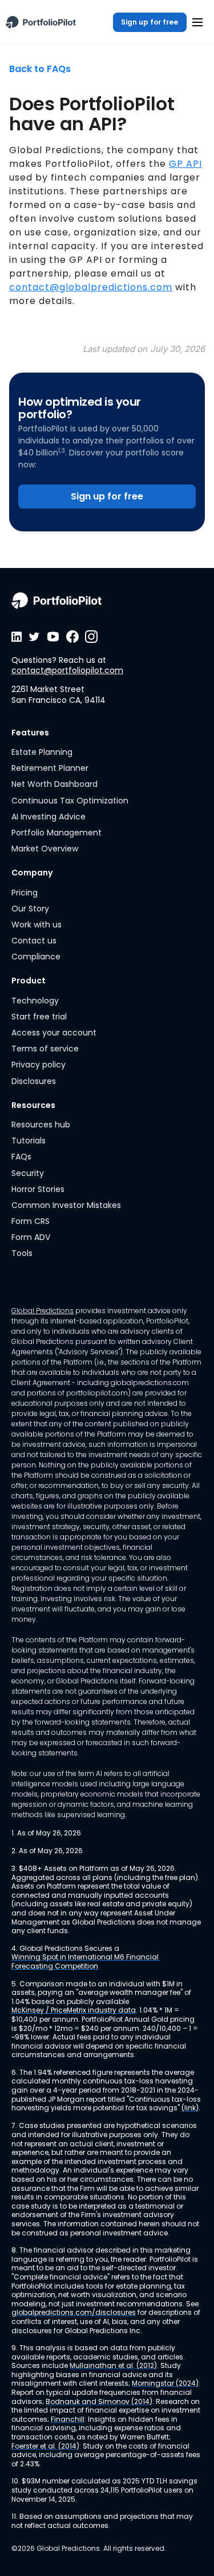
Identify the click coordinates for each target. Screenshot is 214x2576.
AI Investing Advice (49, 817)
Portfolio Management (56, 833)
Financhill (68, 2419)
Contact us (34, 941)
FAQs (21, 1157)
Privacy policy (39, 1065)
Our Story (30, 909)
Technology (35, 1001)
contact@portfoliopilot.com (67, 670)
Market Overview (45, 849)
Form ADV (31, 1237)
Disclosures (34, 1081)
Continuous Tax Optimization (70, 801)
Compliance (36, 957)
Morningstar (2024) (165, 2383)
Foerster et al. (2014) (45, 2446)
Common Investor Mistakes (66, 1205)
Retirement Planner (50, 768)
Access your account (54, 1033)
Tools (22, 1253)
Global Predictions (43, 1311)
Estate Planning (42, 752)
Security (28, 1173)
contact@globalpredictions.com (91, 287)
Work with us (37, 925)
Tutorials (29, 1141)
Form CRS (31, 1221)
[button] (197, 22)
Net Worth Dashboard (54, 784)
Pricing (25, 893)
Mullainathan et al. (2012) (113, 2366)
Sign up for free (150, 22)
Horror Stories (38, 1189)
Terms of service (45, 1049)
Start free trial (39, 1017)
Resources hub (41, 1125)
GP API (185, 164)
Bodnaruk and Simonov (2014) (99, 2402)
